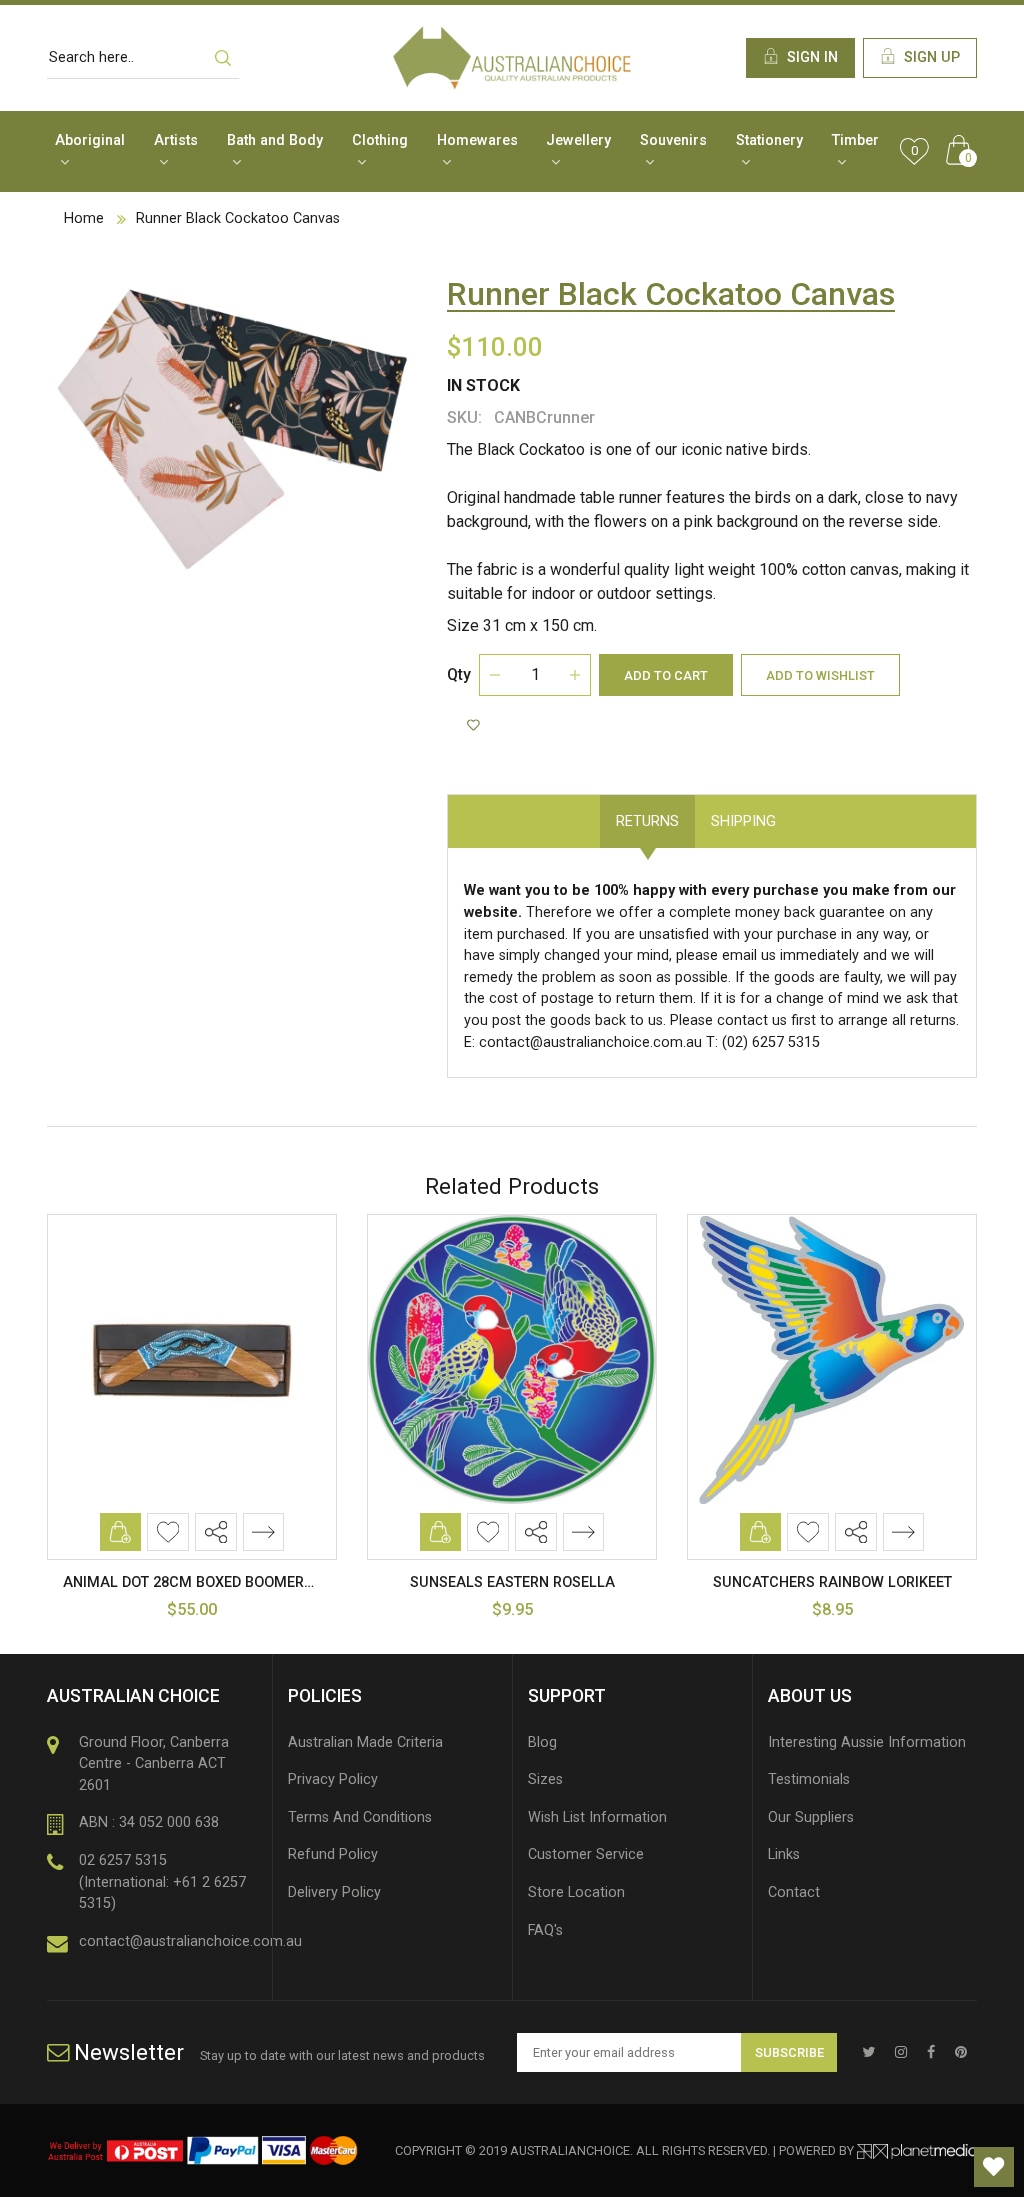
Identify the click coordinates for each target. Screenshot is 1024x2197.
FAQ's (545, 1930)
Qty (459, 674)
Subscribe (789, 2052)
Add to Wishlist (820, 675)
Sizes (545, 1779)
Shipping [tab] (743, 821)
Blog (542, 1742)
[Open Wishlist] (994, 2167)
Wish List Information (597, 1817)
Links (784, 1854)
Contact (794, 1892)
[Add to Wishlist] (476, 726)
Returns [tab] (647, 821)
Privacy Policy (333, 1779)
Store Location (576, 1892)
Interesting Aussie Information (867, 1742)
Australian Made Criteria (365, 1742)
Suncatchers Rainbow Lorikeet (832, 1582)
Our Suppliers (811, 1817)
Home (84, 218)
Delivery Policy (334, 1892)
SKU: (464, 417)
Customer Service (586, 1854)
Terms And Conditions (360, 1817)
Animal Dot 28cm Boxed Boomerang (198, 1582)
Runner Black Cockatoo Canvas (238, 218)
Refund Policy (333, 1854)
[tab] (808, 811)
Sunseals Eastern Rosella (512, 1582)
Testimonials (809, 1779)
